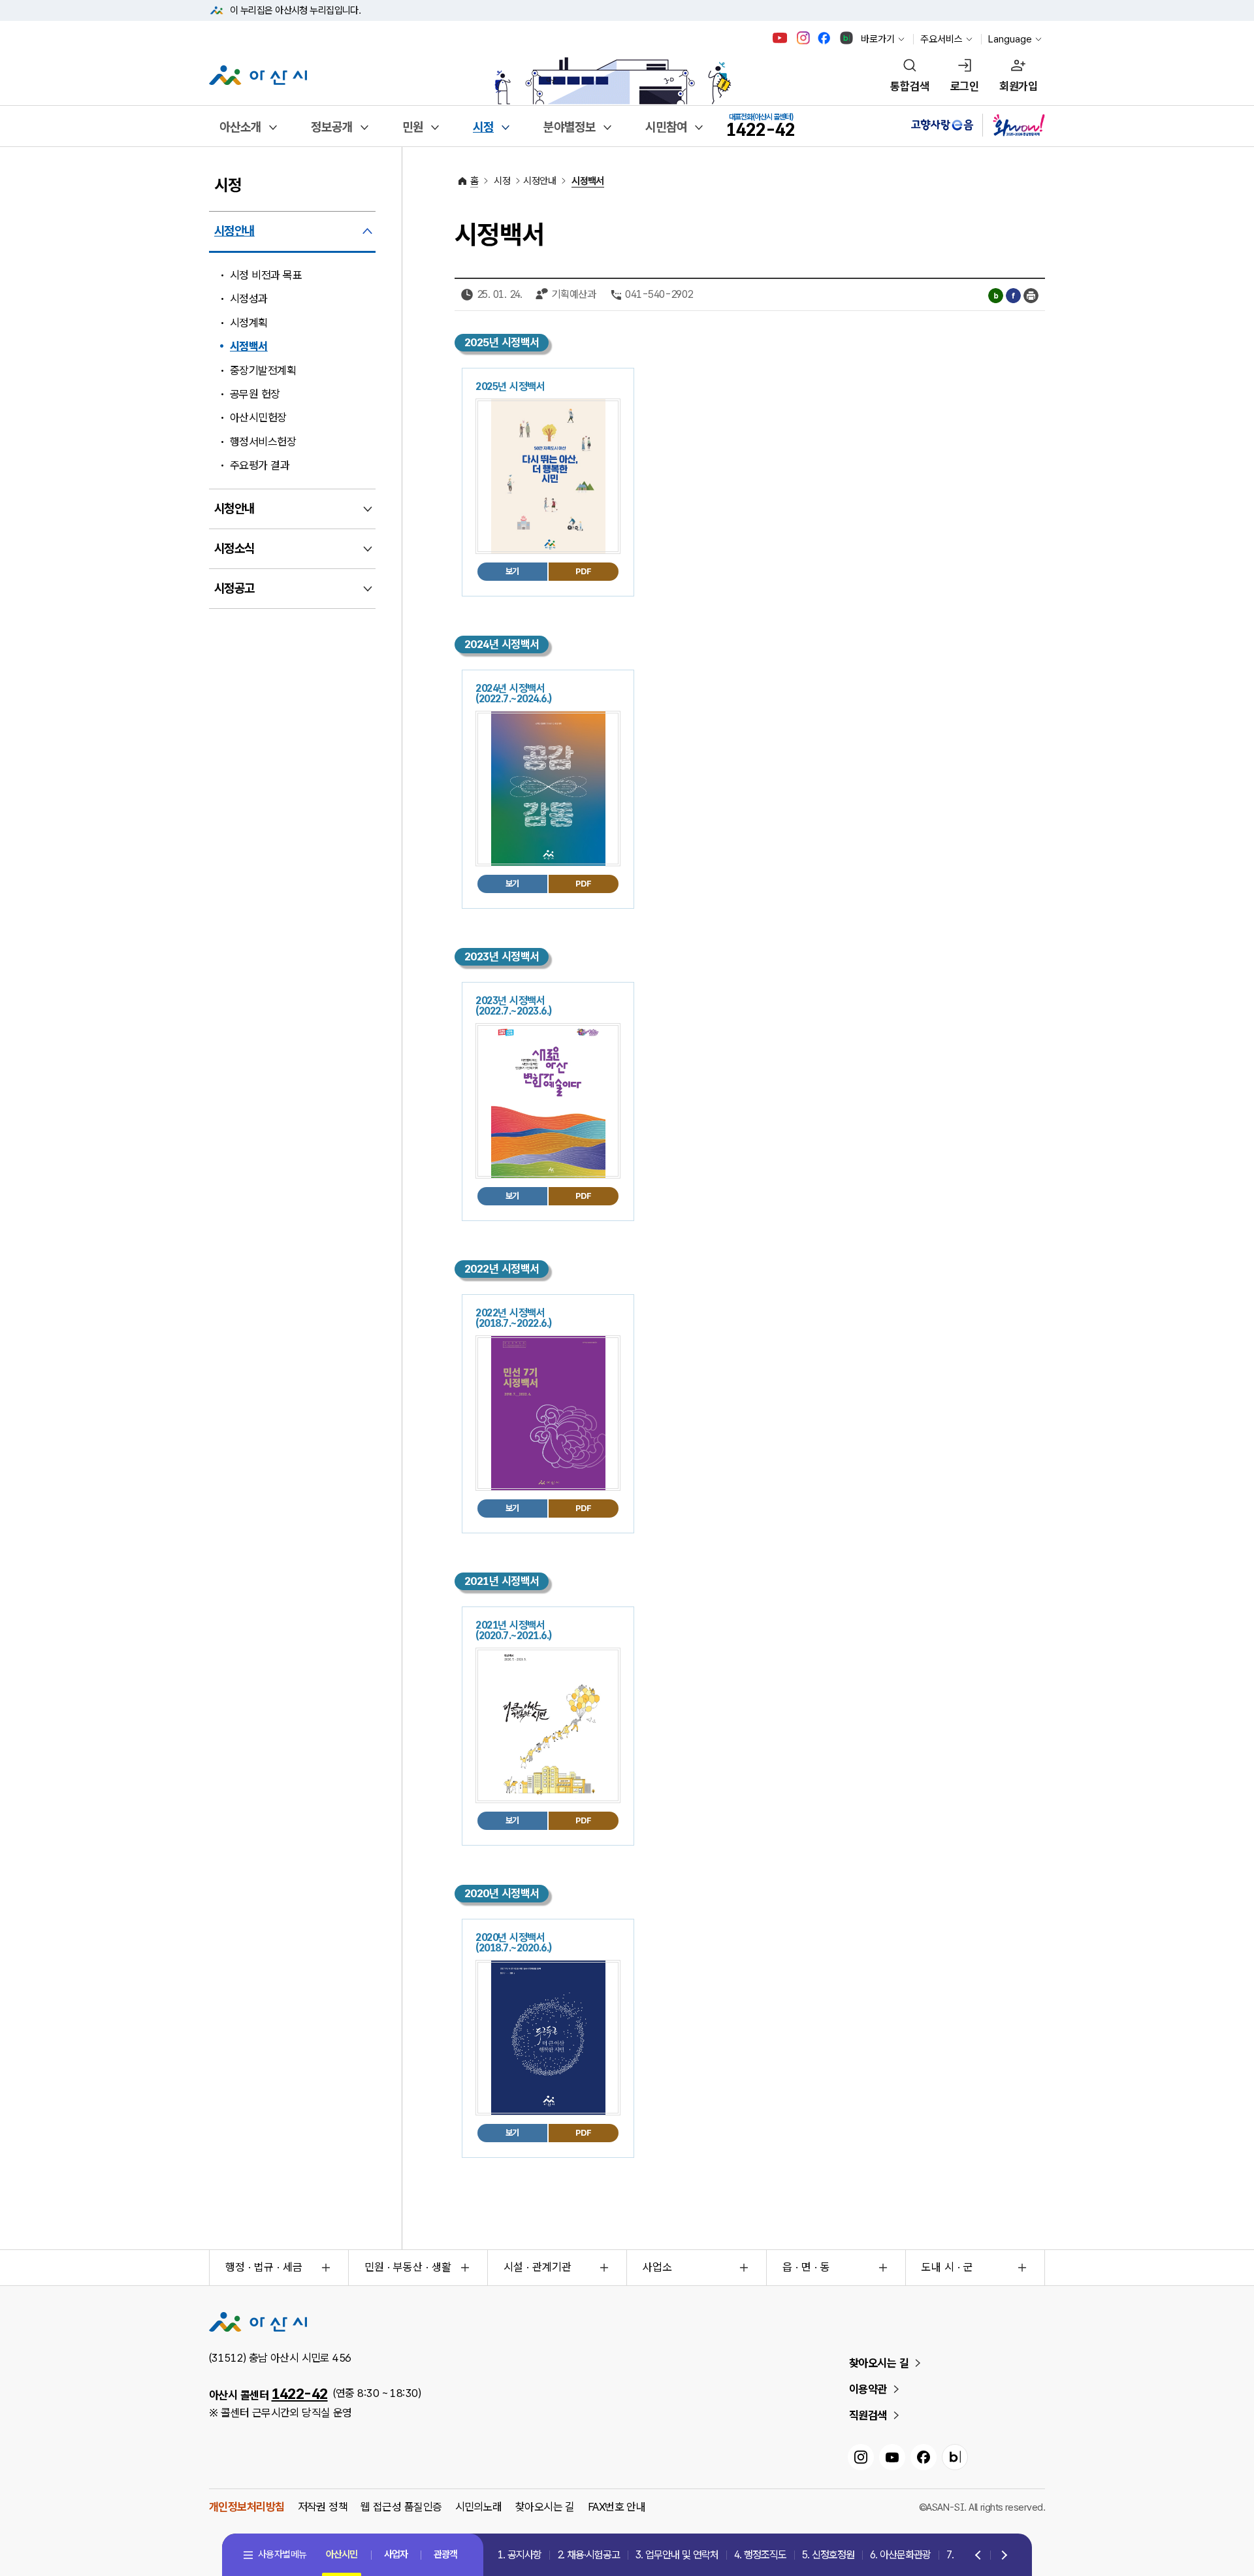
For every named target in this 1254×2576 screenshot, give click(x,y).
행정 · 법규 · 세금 (264, 2267)
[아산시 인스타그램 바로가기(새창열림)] (805, 38)
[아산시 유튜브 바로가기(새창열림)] (780, 38)
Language (1010, 39)
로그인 (964, 86)
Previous (979, 2556)
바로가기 (878, 39)
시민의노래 (479, 2507)
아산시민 (342, 2554)
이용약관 (868, 2389)
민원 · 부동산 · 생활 (408, 2267)
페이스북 (1013, 296)
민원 (413, 127)
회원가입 (1018, 86)
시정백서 (249, 346)
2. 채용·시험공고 (588, 2555)
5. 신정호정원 (828, 2555)
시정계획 (249, 323)
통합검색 (910, 86)
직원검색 (868, 2415)
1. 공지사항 (520, 2555)
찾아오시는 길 (879, 2363)
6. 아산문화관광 (900, 2555)
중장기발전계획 (263, 370)
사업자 (396, 2554)
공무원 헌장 (255, 394)
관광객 (445, 2554)
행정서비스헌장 (263, 442)
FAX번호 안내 (617, 2507)
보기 (512, 571)
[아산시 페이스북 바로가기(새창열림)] (825, 38)
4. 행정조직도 (760, 2555)
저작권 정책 (323, 2507)
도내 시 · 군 (947, 2267)
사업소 (657, 2267)
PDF (583, 571)
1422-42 (300, 2394)
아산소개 (240, 127)
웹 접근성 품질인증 (401, 2507)
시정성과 (249, 299)
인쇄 (1031, 296)
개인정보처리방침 (247, 2507)
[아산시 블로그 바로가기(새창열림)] (847, 38)
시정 (483, 127)
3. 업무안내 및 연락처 (677, 2555)
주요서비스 (941, 39)
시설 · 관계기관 (538, 2267)
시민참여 (666, 127)
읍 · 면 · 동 (806, 2267)
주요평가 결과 (260, 465)
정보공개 (332, 127)
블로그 (996, 296)
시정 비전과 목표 (266, 275)
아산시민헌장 (258, 417)
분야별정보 (570, 127)
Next (1002, 2556)
